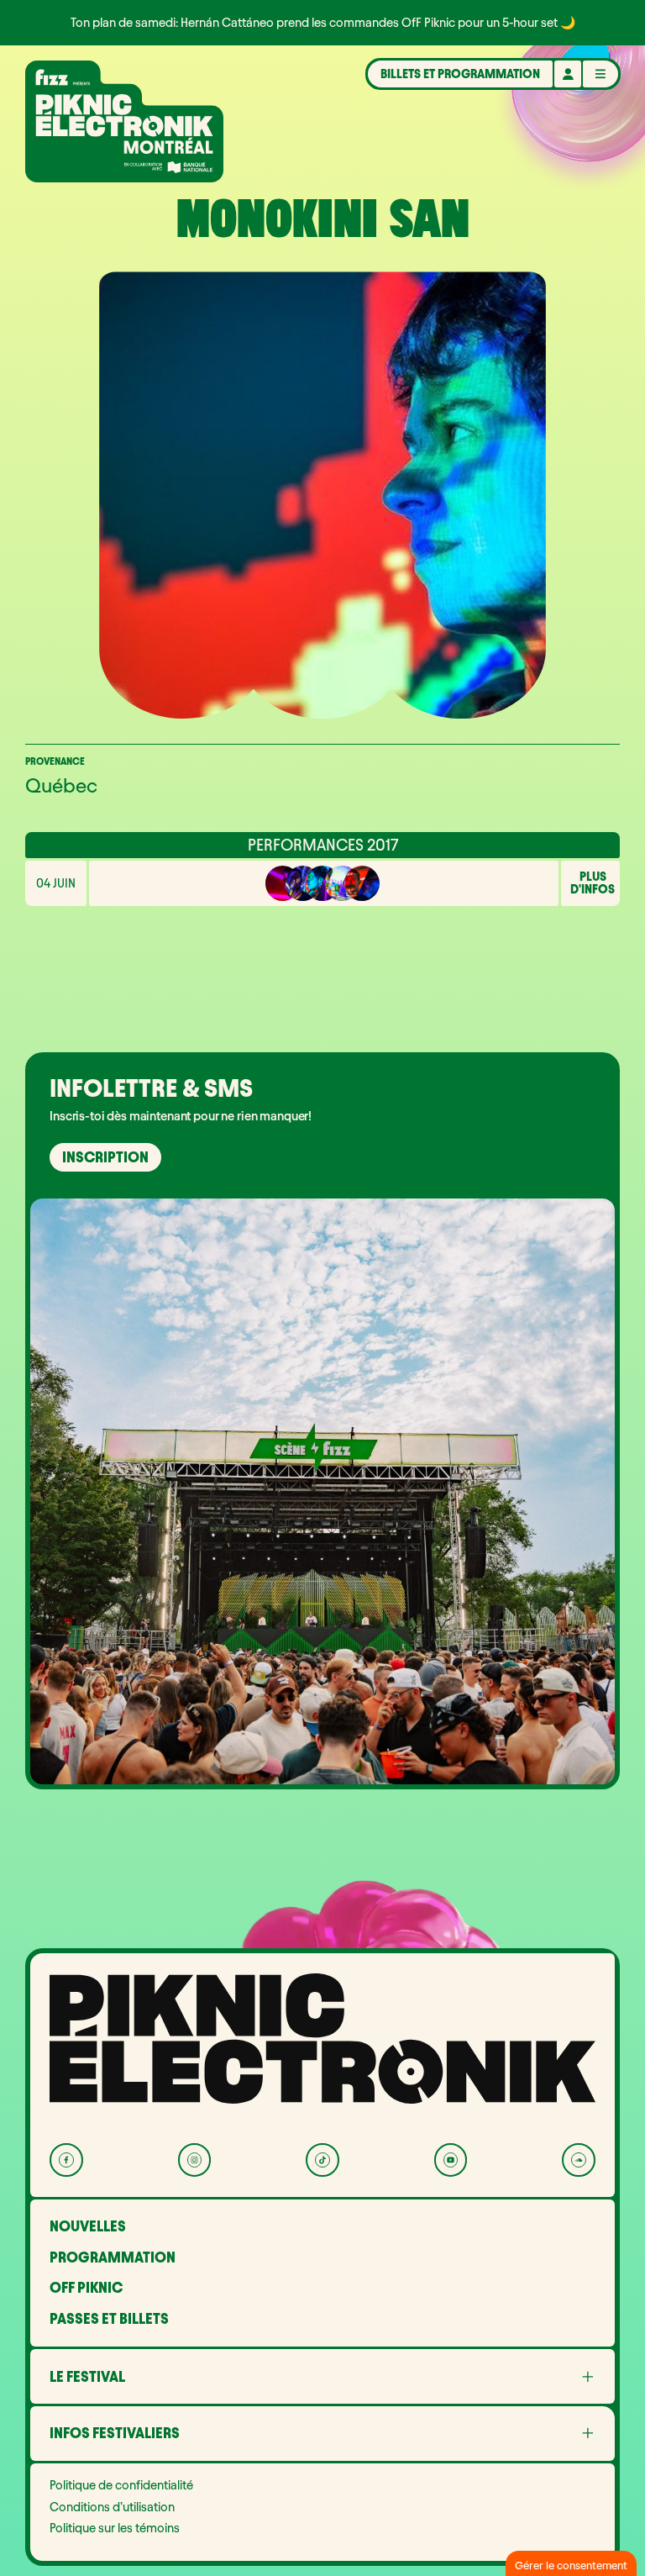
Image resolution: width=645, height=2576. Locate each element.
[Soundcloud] (578, 2160)
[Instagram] (194, 2160)
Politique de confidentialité (121, 2486)
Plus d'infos (593, 883)
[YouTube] (451, 2160)
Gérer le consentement (571, 2565)
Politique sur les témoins (115, 2529)
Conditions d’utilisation (112, 2508)
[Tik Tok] (322, 2160)
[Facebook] (66, 2160)
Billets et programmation (460, 74)
